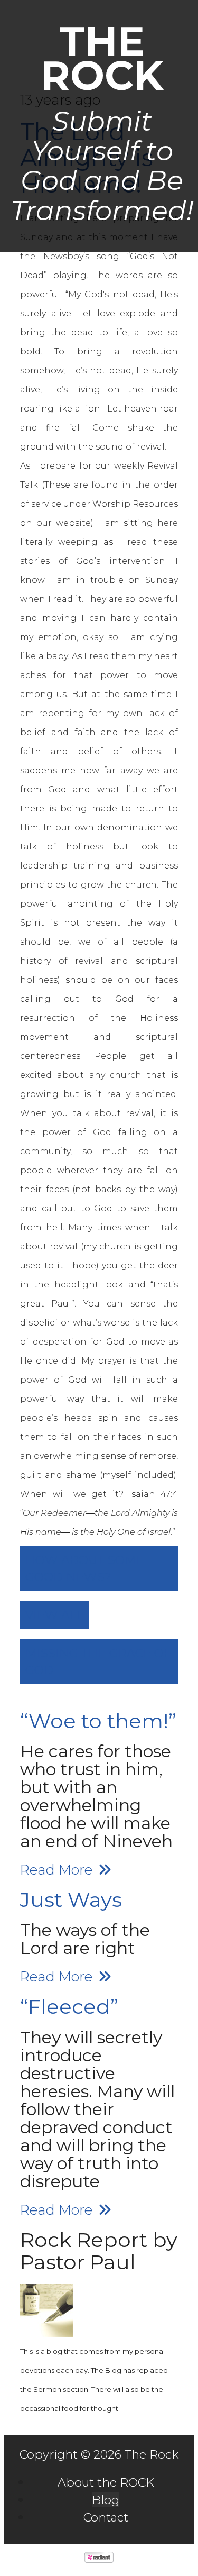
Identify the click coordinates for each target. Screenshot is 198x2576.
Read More (58, 1870)
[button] (99, 1568)
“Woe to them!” (98, 1721)
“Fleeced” (69, 2007)
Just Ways (71, 1900)
